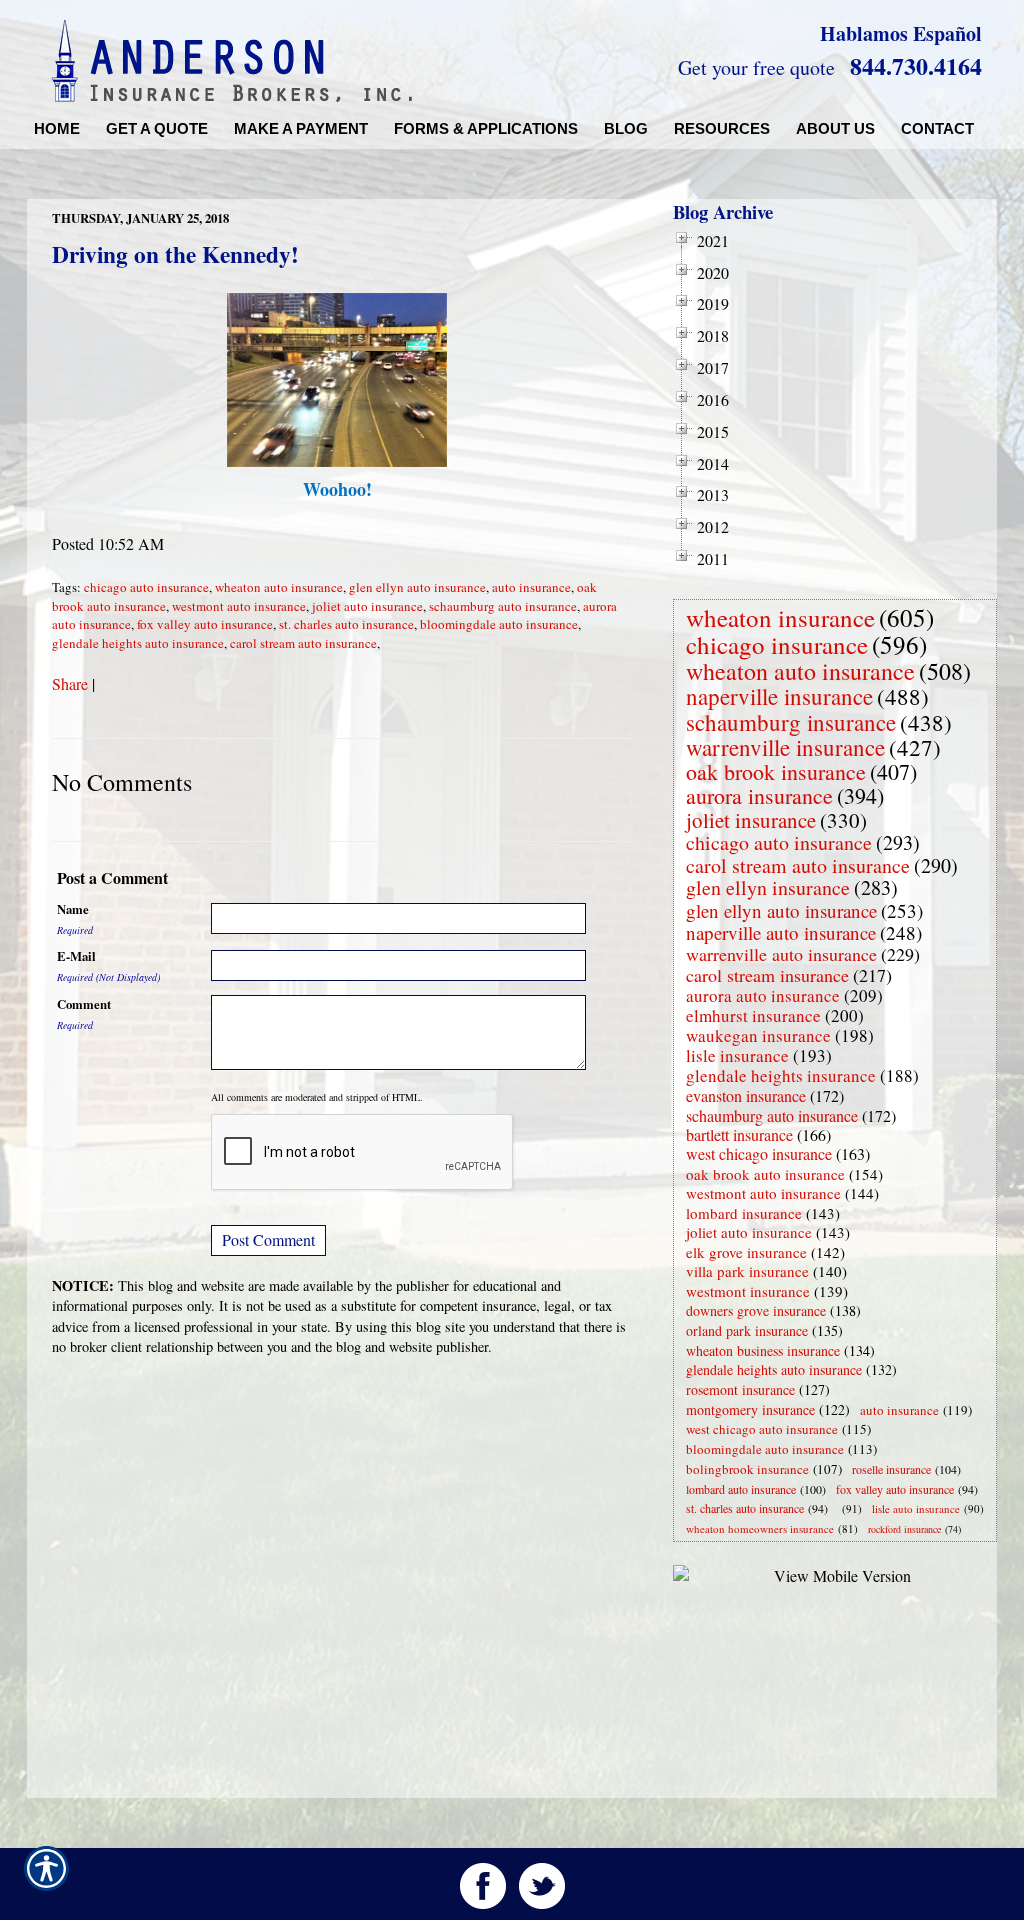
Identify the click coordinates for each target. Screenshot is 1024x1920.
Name (73, 909)
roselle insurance (891, 1469)
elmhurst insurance (753, 1015)
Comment (84, 1004)
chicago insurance (777, 644)
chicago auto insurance (146, 587)
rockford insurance (904, 1529)
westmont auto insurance (239, 606)
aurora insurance (759, 795)
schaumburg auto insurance (503, 606)
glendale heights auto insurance (138, 643)
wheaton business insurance (763, 1350)
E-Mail (76, 956)
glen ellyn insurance (768, 887)
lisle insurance (737, 1055)
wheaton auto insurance (279, 587)
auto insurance (531, 587)
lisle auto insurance (916, 1508)
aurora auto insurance (763, 995)
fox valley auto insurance (205, 624)
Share (70, 683)
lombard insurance (744, 1213)
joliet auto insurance (367, 606)
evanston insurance (746, 1095)
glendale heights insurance (781, 1075)
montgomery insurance (750, 1409)
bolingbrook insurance (747, 1469)
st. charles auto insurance (346, 624)
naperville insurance (779, 696)
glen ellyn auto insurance (417, 587)
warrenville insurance (785, 747)
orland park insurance (747, 1330)
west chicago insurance (759, 1153)
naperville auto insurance (781, 932)
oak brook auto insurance (765, 1174)
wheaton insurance (780, 617)
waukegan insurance (758, 1035)
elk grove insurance (746, 1252)
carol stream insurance (767, 975)
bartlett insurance (739, 1134)
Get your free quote (756, 67)
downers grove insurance (756, 1310)
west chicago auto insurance (762, 1429)
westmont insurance (748, 1291)
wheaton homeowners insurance (760, 1528)
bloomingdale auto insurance (499, 624)
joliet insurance (751, 820)
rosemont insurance (740, 1389)
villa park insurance (747, 1271)
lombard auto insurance (741, 1489)
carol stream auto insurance (303, 643)
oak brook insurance (776, 771)
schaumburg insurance (791, 722)
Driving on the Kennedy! (175, 254)
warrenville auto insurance (781, 954)
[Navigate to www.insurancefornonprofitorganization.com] (838, 1508)
